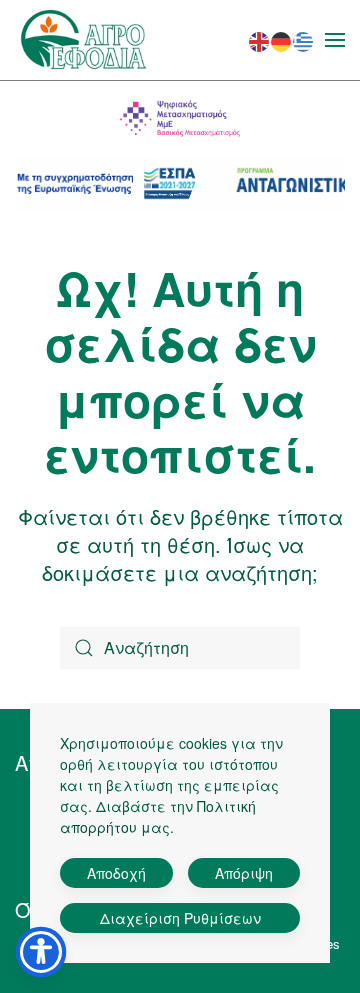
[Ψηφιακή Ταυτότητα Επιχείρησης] (180, 118)
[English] (260, 38)
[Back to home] (83, 40)
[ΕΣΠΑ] (180, 183)
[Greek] (304, 38)
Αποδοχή (116, 873)
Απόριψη (244, 873)
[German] (282, 38)
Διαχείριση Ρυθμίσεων (180, 918)
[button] (335, 40)
